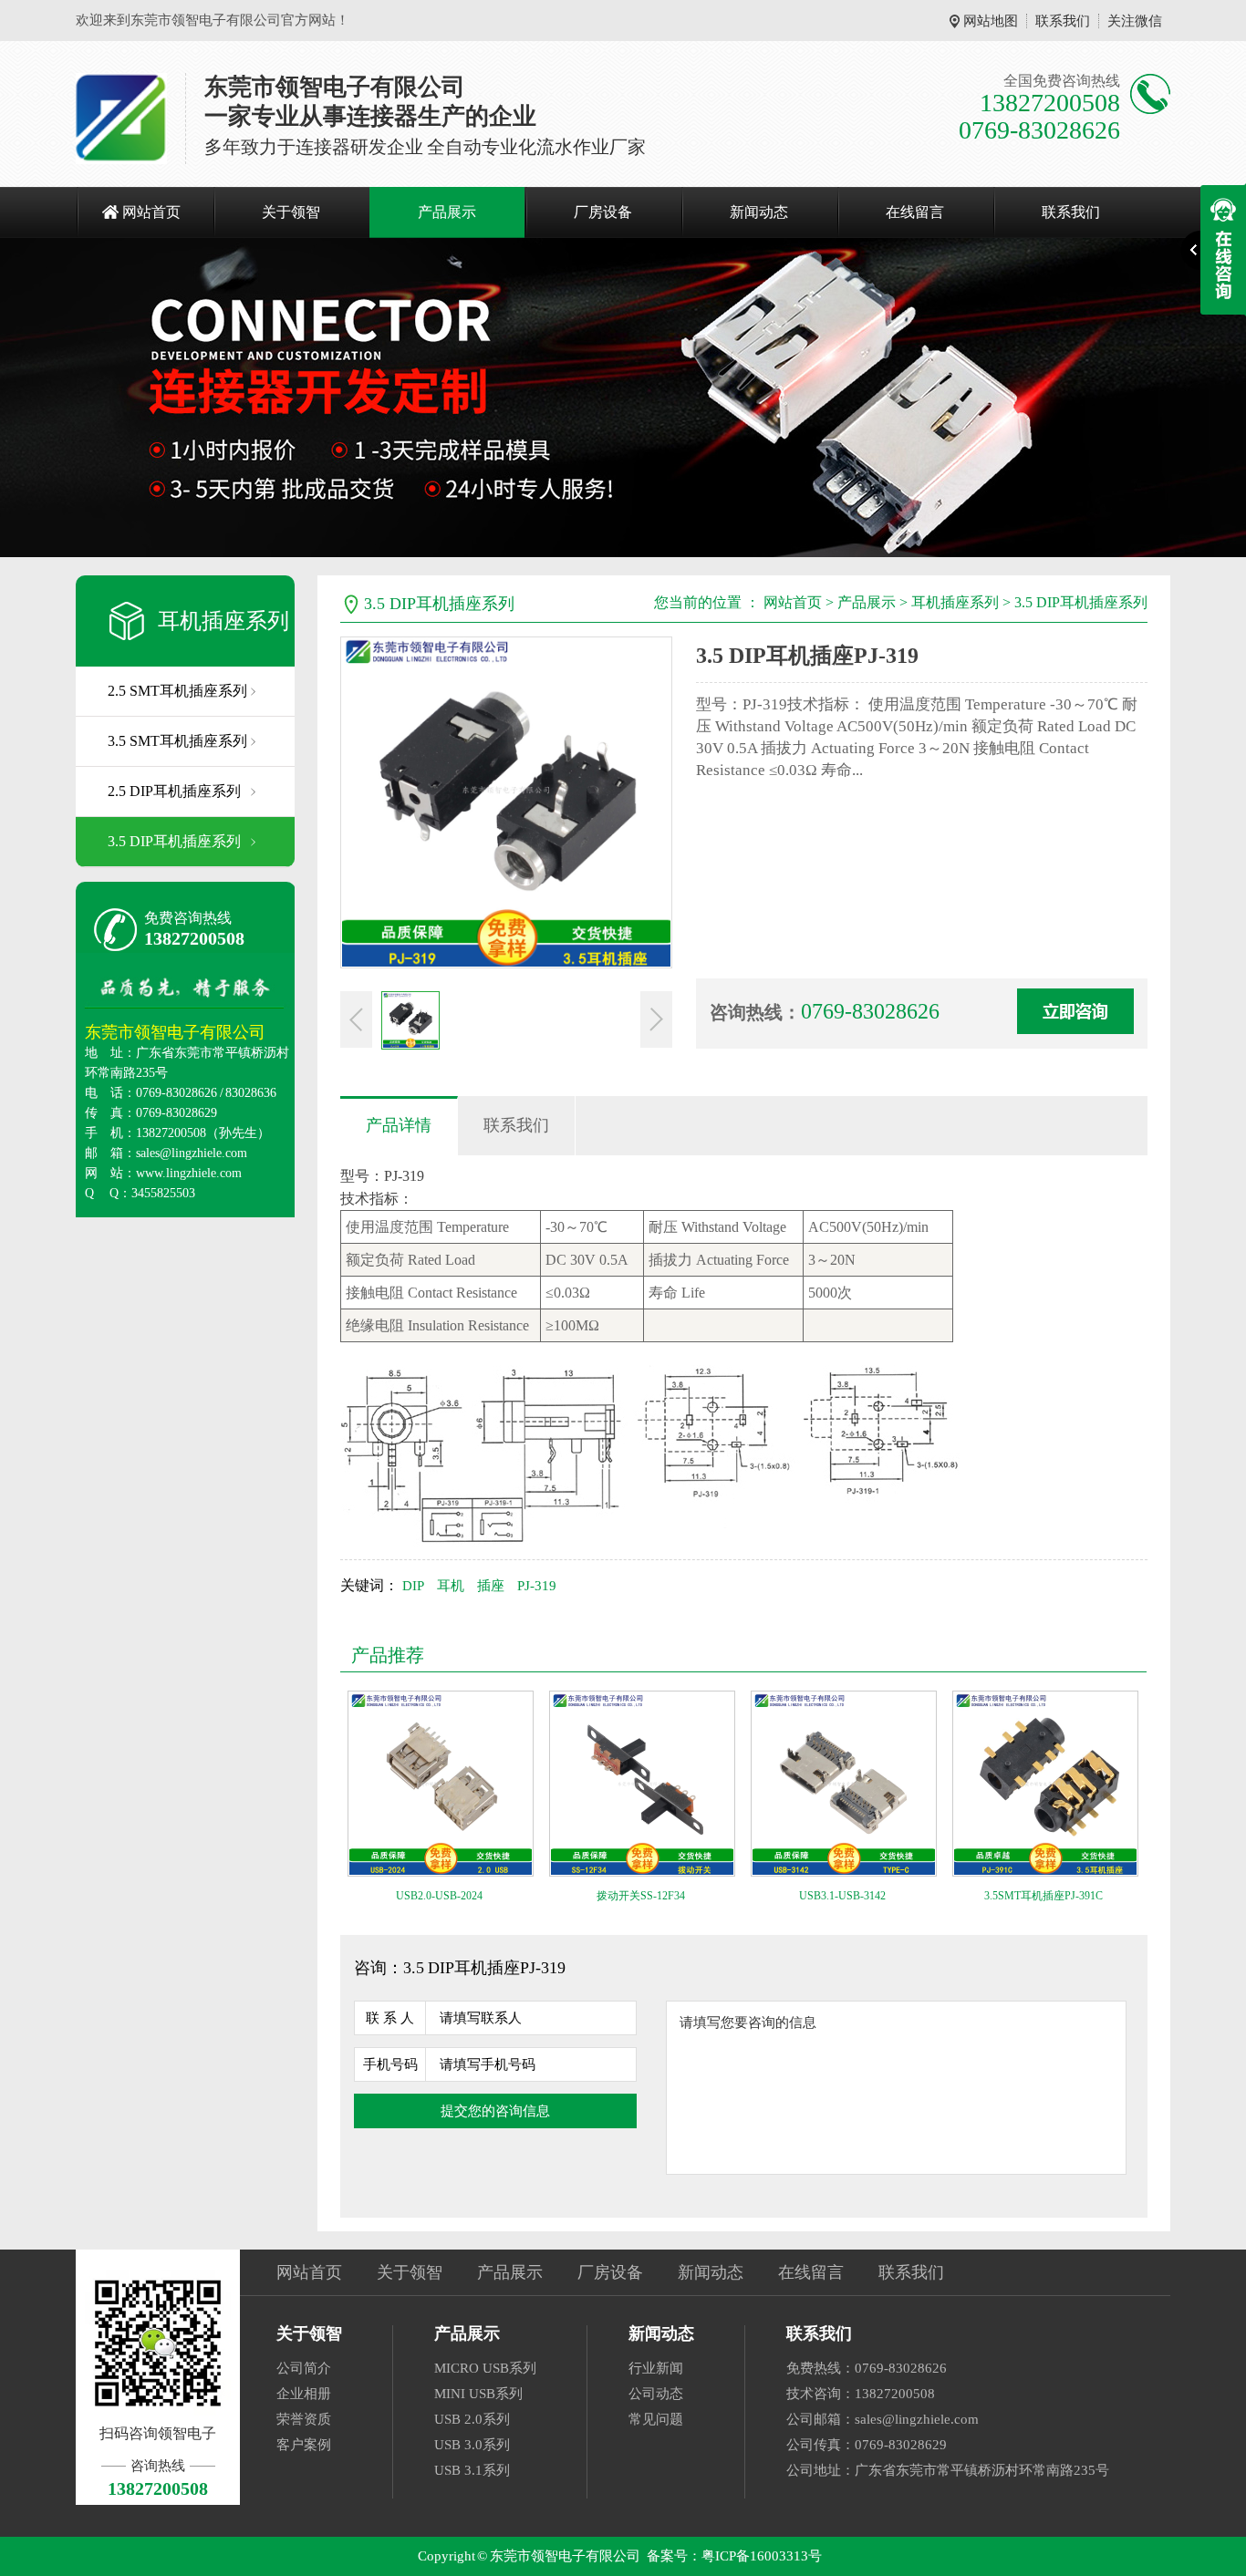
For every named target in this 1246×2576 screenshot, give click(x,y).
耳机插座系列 (223, 621)
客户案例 (304, 2445)
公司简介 (304, 2368)
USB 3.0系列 (472, 2445)
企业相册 (304, 2394)
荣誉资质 (304, 2419)
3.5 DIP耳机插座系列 (174, 841)
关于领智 (291, 212)
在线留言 (915, 212)
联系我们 (1063, 21)
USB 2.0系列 (472, 2419)
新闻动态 (759, 212)
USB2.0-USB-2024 (439, 1896)
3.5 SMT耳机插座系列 (177, 741)
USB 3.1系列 (472, 2470)
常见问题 (656, 2419)
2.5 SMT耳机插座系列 (177, 691)
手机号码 (390, 2064)
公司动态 (656, 2394)
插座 (491, 1586)
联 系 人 (390, 2018)
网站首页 (151, 212)
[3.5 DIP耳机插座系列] (623, 398)
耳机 (451, 1586)
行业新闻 (656, 2368)
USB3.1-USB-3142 (842, 1896)
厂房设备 (603, 212)
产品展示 (447, 212)
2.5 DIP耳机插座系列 (174, 791)
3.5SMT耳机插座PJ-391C (1044, 1896)
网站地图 (991, 21)
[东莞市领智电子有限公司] (121, 119)
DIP (413, 1586)
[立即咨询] (1075, 1011)
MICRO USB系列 (485, 2368)
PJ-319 (537, 1586)
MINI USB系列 (478, 2394)
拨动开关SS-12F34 (641, 1896)
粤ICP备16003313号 (762, 2556)
